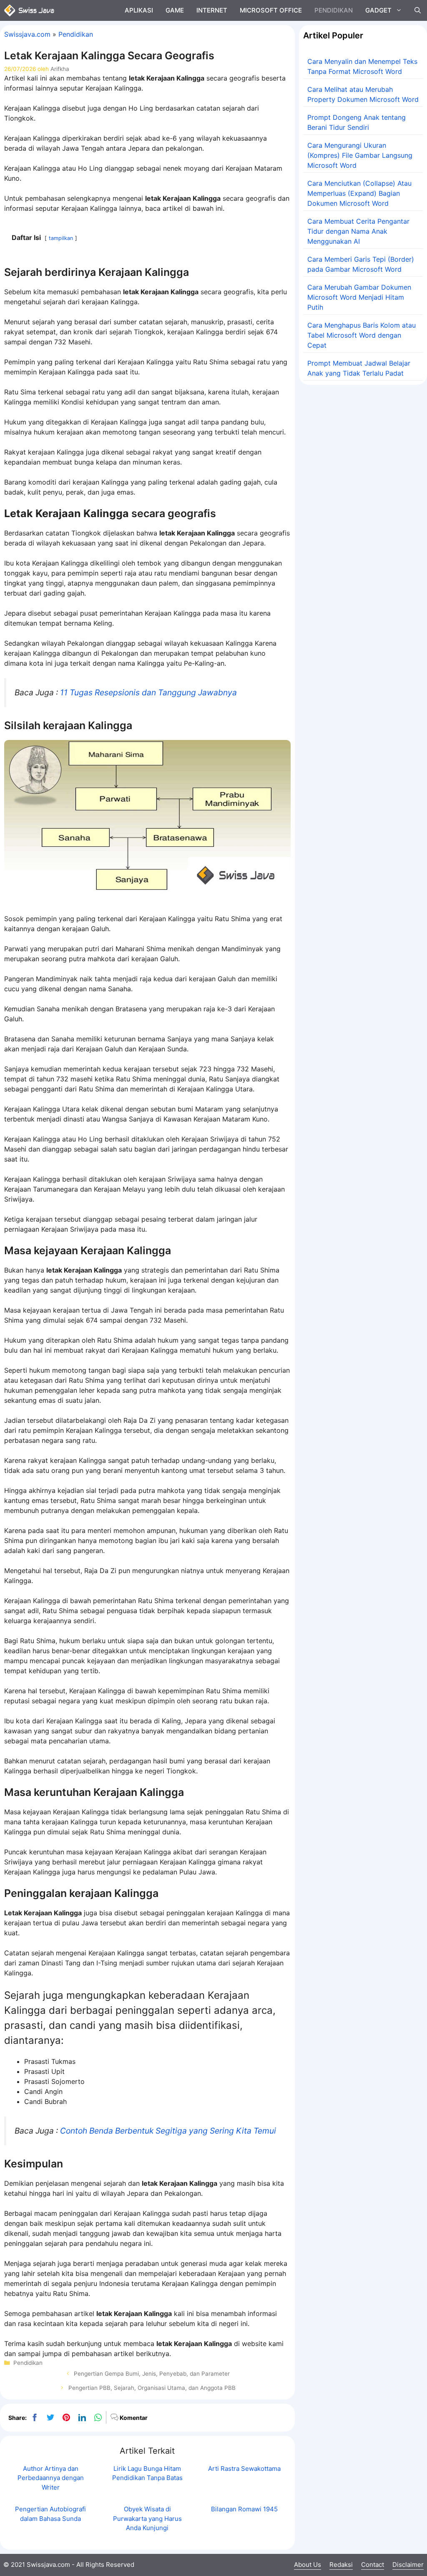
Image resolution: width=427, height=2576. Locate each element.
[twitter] (50, 2417)
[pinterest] (66, 2417)
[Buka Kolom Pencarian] (418, 10)
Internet (212, 10)
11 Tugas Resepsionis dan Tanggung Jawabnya (148, 692)
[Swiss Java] (29, 10)
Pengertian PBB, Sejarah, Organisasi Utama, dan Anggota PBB (152, 2388)
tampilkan (61, 238)
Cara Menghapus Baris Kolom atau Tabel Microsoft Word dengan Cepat (362, 335)
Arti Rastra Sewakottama (244, 2469)
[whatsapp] (98, 2417)
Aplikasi (139, 10)
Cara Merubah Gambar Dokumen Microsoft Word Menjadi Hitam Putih (359, 297)
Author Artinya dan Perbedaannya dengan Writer (51, 2478)
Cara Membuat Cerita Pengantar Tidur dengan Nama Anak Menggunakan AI (358, 231)
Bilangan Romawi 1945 (244, 2509)
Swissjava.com (27, 34)
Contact (373, 2565)
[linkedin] (82, 2417)
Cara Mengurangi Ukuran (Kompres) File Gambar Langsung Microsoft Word (360, 155)
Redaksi (341, 2565)
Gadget (378, 10)
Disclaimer (408, 2565)
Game (175, 10)
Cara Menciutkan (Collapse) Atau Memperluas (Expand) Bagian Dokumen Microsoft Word (359, 193)
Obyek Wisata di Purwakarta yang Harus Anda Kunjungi (147, 2518)
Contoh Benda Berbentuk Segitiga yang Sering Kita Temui (168, 2131)
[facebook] (35, 2417)
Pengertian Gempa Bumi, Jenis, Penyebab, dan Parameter (152, 2374)
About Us (308, 2565)
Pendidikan (334, 10)
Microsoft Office (271, 10)
